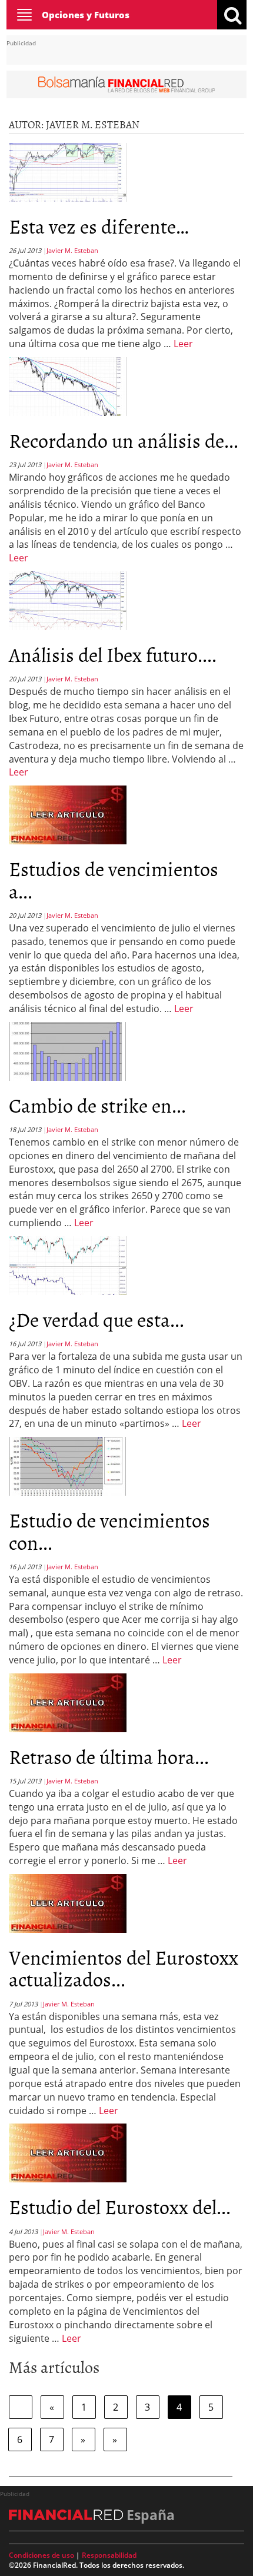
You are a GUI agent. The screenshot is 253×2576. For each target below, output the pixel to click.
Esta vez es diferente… (99, 226)
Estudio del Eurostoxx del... (120, 2206)
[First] (21, 2407)
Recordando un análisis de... (124, 440)
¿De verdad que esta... (96, 1319)
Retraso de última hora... (109, 1756)
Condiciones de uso (41, 2555)
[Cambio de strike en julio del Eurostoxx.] (68, 1050)
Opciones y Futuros (86, 15)
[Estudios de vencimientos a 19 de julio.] (68, 814)
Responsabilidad (109, 2555)
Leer (183, 344)
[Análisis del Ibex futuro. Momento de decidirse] (68, 600)
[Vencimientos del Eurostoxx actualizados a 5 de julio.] (68, 1902)
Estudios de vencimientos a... (114, 879)
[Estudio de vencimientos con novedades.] (68, 1465)
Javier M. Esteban (72, 250)
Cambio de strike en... (97, 1105)
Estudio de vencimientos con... (109, 1530)
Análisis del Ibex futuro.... (113, 654)
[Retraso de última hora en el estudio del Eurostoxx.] (68, 1702)
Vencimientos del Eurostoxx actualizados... (124, 1968)
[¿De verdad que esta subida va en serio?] (68, 1264)
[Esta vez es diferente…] (68, 171)
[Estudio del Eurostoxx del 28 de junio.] (68, 2152)
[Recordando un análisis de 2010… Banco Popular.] (68, 385)
